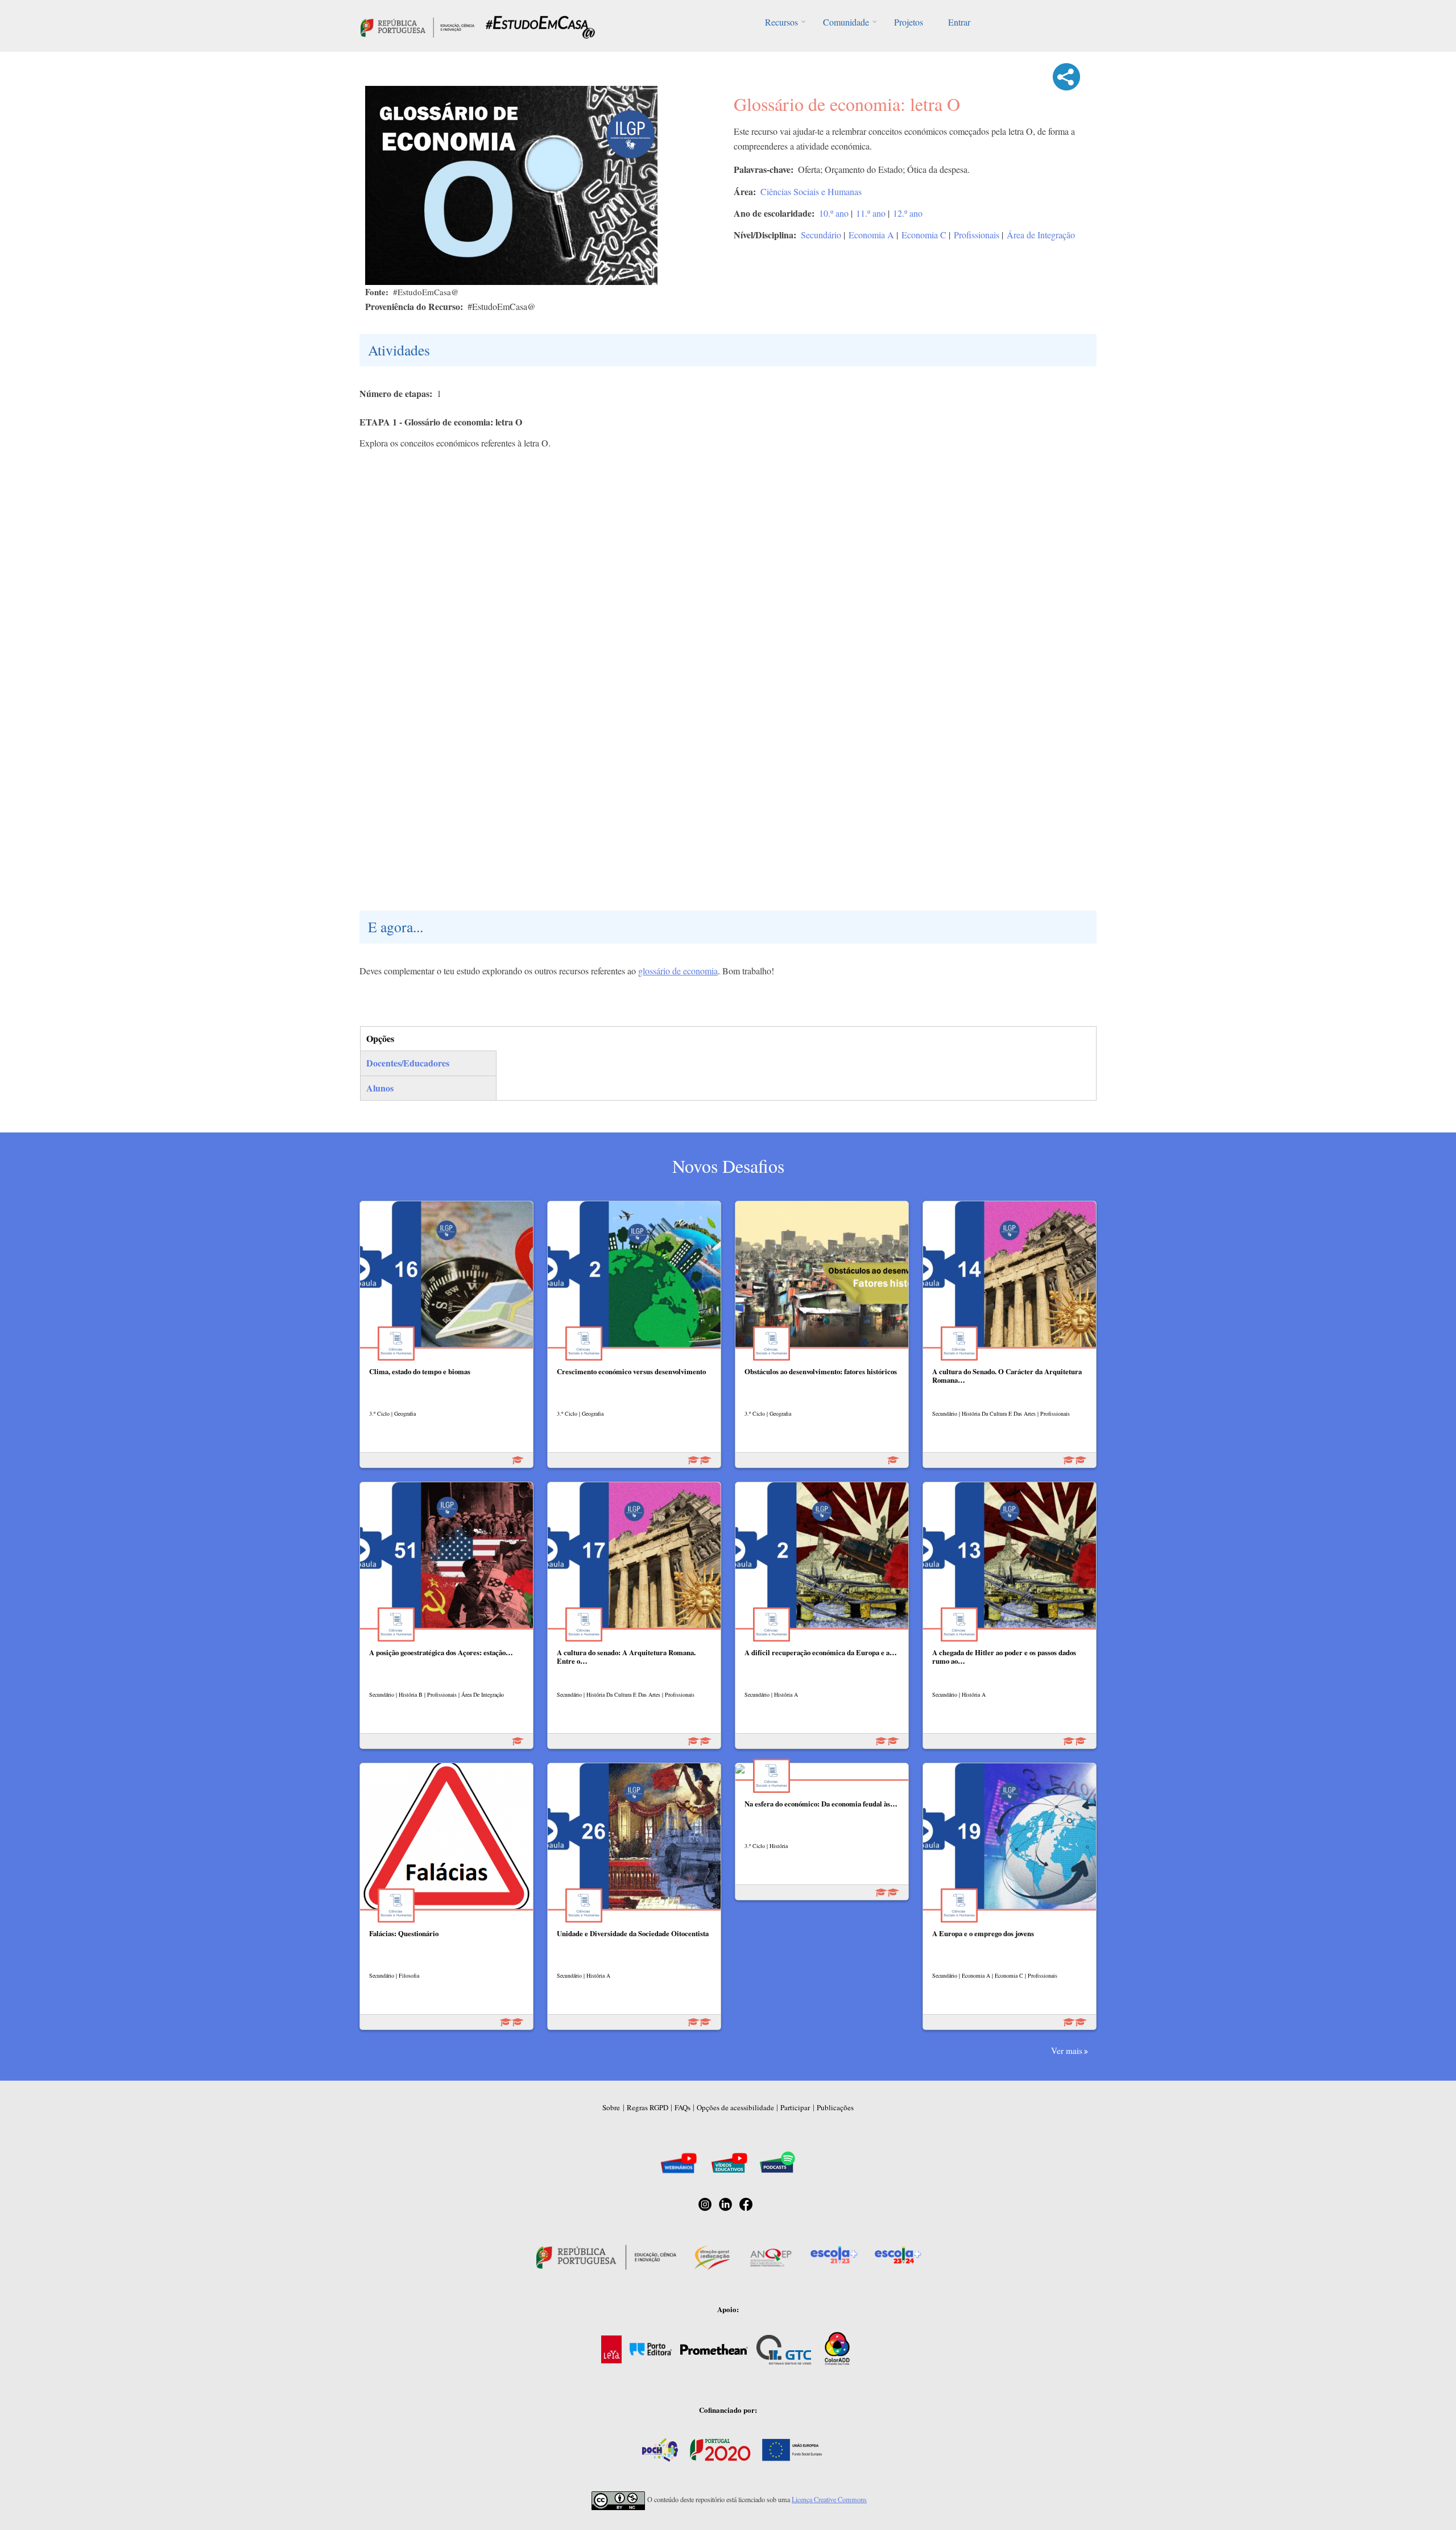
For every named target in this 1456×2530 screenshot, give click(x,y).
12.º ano (908, 213)
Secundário (821, 235)
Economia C (924, 235)
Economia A (871, 235)
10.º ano (834, 213)
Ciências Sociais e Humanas (811, 191)
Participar (795, 2107)
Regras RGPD (648, 2107)
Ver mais (1067, 2051)
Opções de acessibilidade (735, 2107)
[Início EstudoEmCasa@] (417, 26)
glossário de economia (678, 971)
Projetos (909, 22)
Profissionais (977, 235)
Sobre (611, 2107)
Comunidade (846, 22)
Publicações (835, 2107)
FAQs (682, 2107)
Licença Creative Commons (829, 2499)
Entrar (959, 22)
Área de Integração (1041, 235)
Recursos (781, 22)
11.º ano (871, 213)
